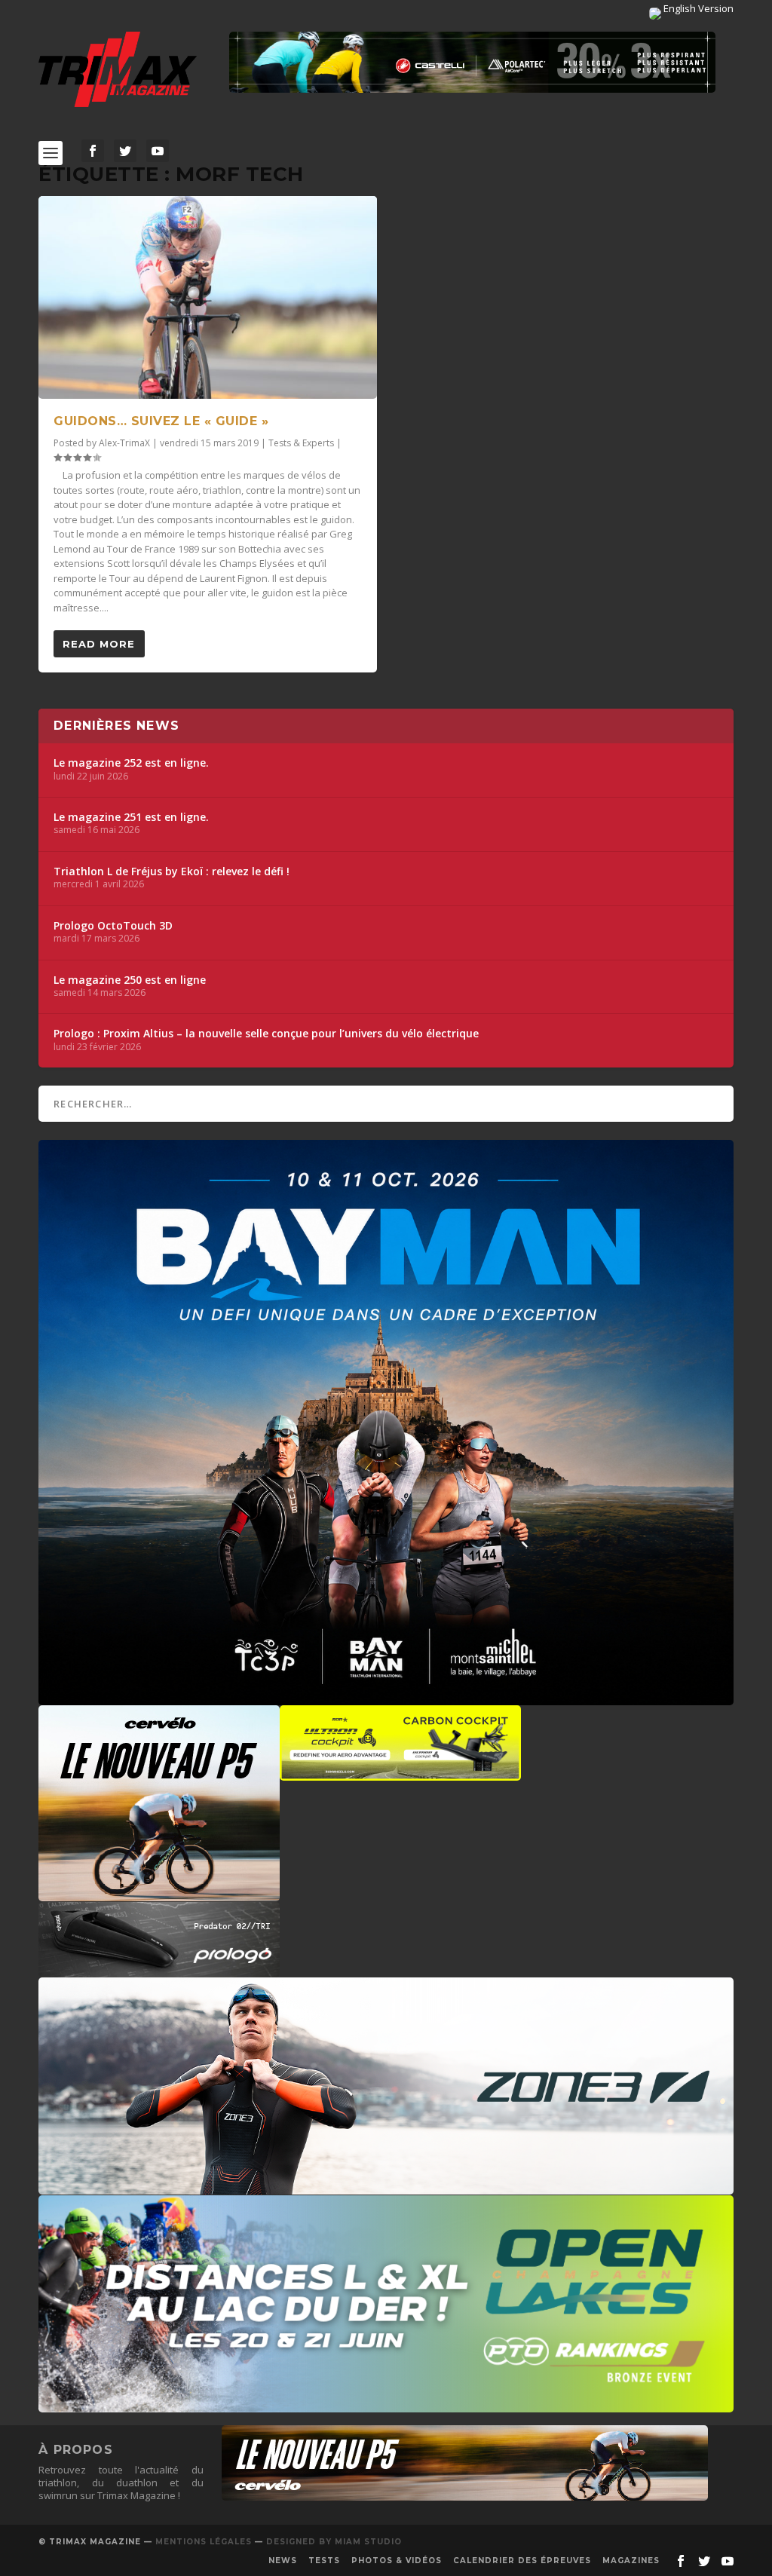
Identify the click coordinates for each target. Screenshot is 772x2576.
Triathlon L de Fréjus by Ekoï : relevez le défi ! (172, 871)
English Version (697, 8)
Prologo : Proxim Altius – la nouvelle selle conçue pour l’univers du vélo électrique (266, 1034)
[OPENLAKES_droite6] (386, 2405)
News (283, 2561)
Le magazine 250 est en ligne (130, 980)
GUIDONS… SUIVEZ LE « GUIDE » (161, 421)
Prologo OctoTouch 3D (113, 926)
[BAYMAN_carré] (386, 1698)
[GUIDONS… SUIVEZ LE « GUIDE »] (208, 297)
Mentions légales (204, 2542)
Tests (324, 2561)
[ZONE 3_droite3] (386, 2187)
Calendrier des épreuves (522, 2561)
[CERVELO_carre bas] (159, 1894)
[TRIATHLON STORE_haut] (472, 62)
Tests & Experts (301, 443)
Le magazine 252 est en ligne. (131, 763)
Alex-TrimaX (124, 443)
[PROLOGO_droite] (159, 1970)
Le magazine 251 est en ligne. (131, 817)
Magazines (631, 2561)
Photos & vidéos (397, 2561)
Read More (99, 644)
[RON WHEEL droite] (400, 1773)
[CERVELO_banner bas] (465, 2497)
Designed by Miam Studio (334, 2542)
